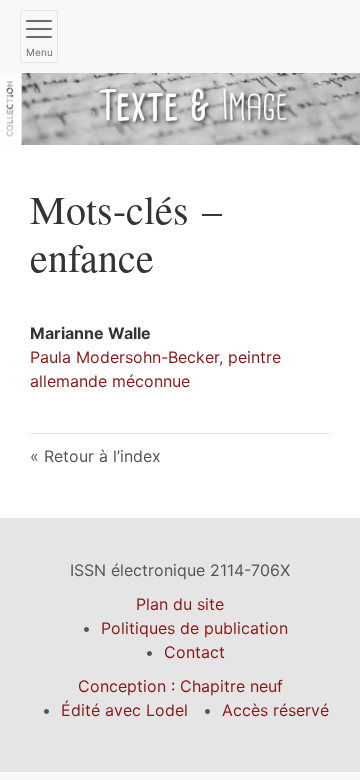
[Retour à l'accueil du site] (180, 107)
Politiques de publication (194, 628)
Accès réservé (275, 710)
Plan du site (180, 604)
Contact (194, 652)
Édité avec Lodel (124, 710)
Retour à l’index (102, 456)
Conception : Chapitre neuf (180, 686)
